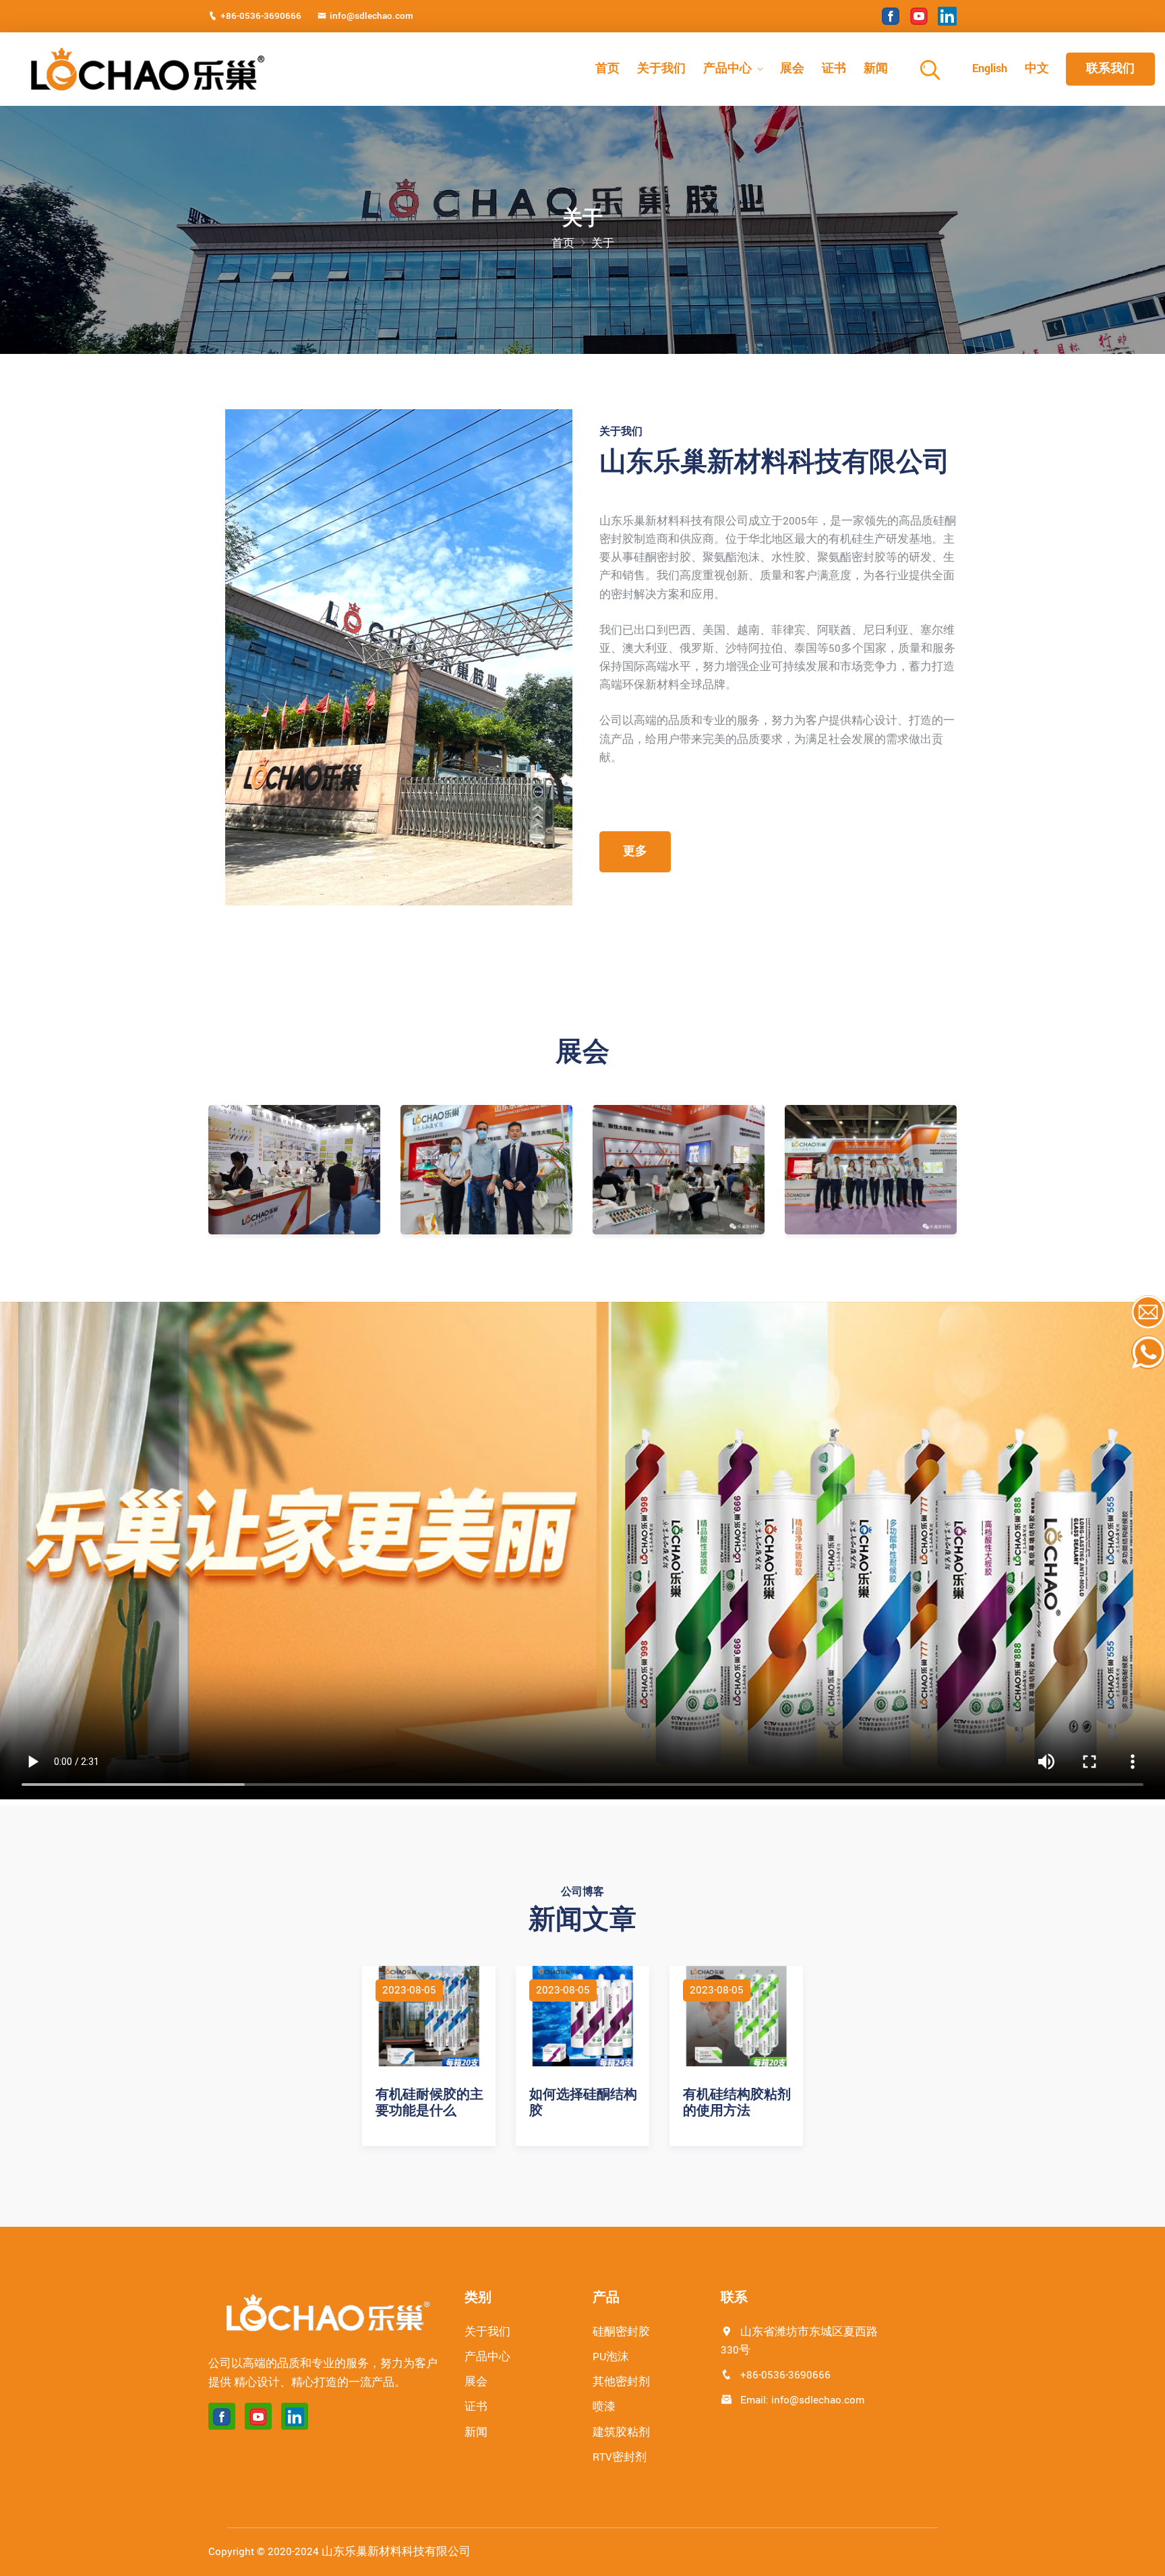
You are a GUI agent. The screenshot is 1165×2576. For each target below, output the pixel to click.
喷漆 (604, 2407)
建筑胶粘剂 (621, 2432)
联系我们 (1110, 68)
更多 (635, 851)
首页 (607, 68)
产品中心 (727, 68)
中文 (1037, 68)
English (990, 68)
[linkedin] (947, 16)
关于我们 (661, 68)
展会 (792, 68)
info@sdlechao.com (371, 16)
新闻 (876, 68)
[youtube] (919, 16)
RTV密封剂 (620, 2457)
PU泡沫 (611, 2357)
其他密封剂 (621, 2382)
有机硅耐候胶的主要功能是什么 (429, 2103)
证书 (834, 68)
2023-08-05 (409, 1990)
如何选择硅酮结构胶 (583, 2103)
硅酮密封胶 (621, 2332)
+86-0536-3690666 (261, 16)
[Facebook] (891, 16)
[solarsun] (146, 69)
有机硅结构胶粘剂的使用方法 (737, 2103)
